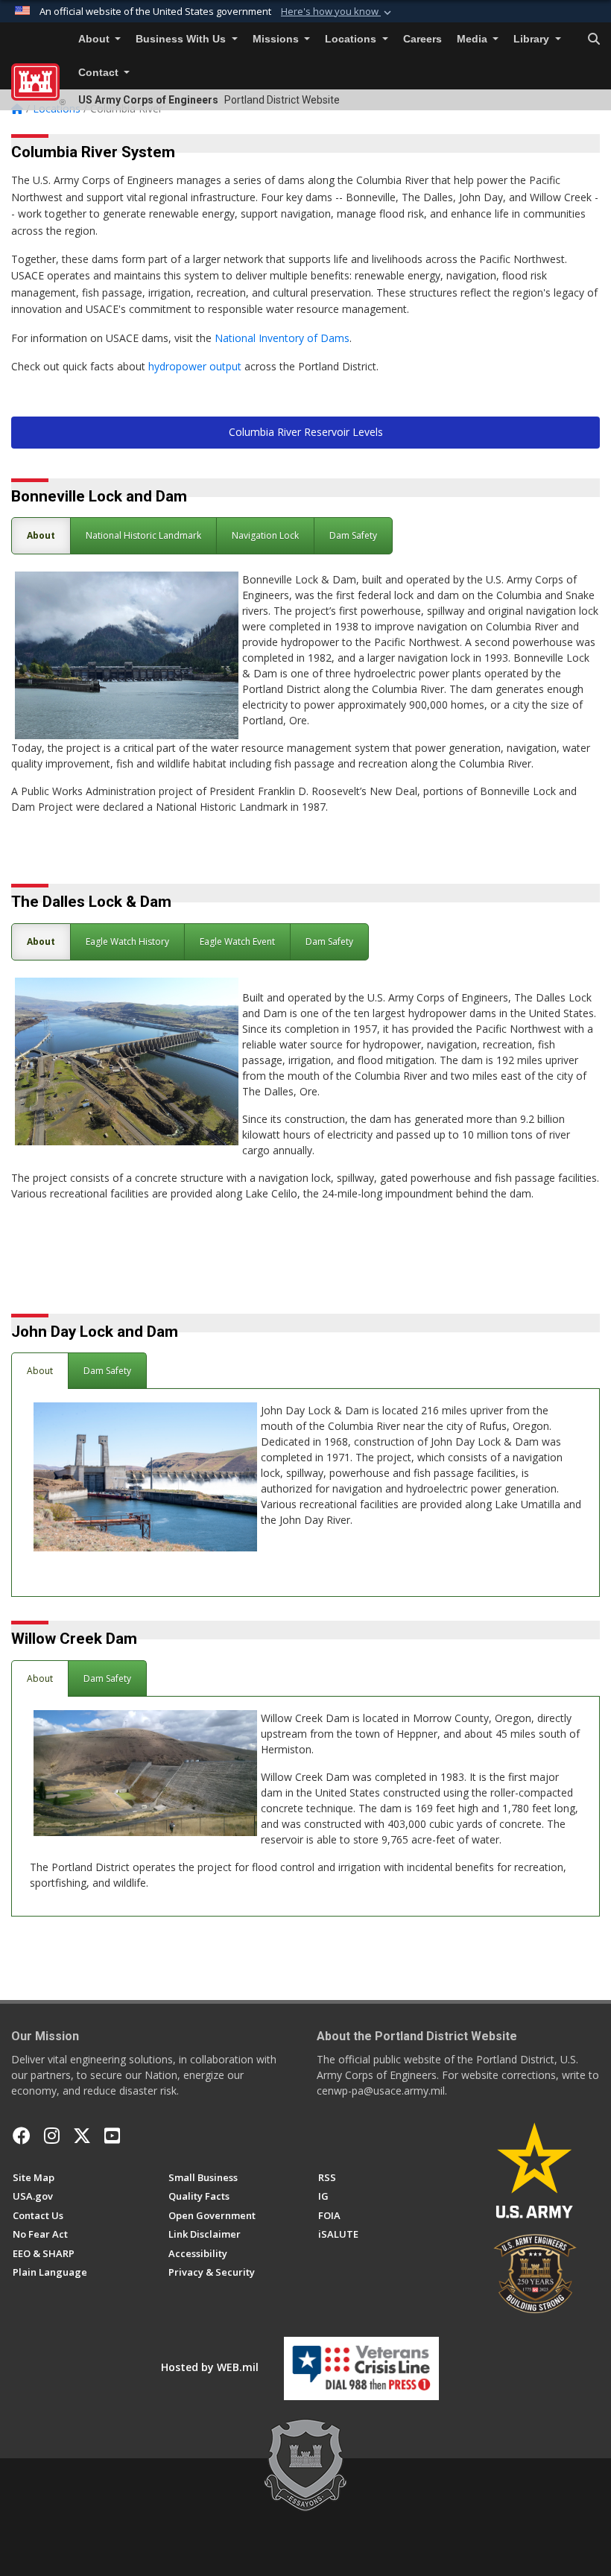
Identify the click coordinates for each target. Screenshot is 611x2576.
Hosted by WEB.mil (210, 2367)
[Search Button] (594, 39)
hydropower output (196, 366)
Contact (100, 73)
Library (533, 39)
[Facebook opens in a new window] (22, 2136)
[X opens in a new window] (82, 2136)
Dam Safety (353, 535)
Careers (422, 39)
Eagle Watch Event (237, 942)
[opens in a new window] (52, 2136)
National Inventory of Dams (282, 338)
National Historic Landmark (143, 535)
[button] (338, 12)
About (95, 39)
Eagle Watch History (127, 942)
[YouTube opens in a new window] (112, 2136)
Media (474, 39)
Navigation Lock (265, 535)
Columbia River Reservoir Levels (306, 432)
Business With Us (182, 39)
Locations (352, 39)
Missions (277, 39)
